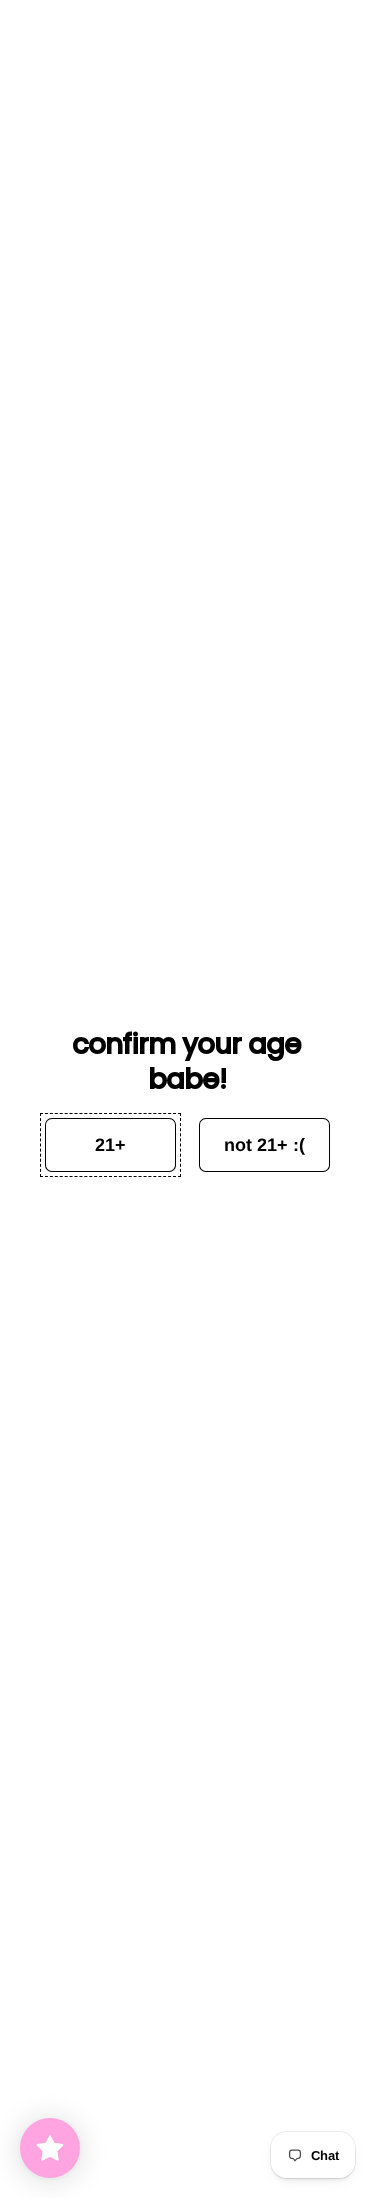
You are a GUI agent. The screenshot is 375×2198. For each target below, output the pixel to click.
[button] (110, 1145)
